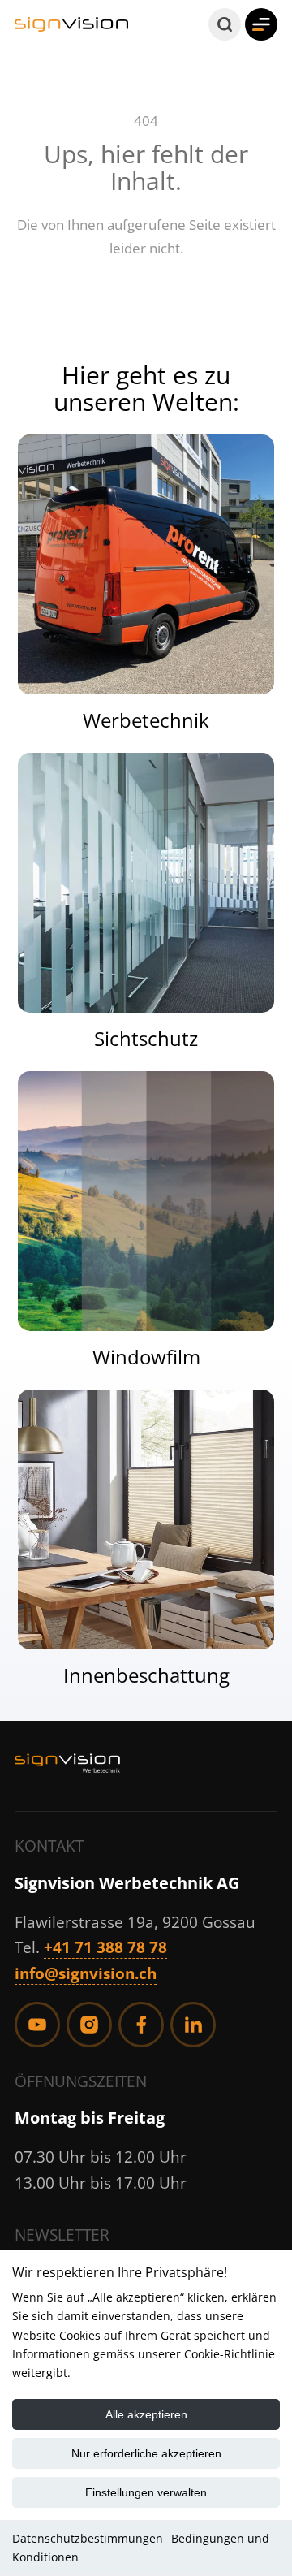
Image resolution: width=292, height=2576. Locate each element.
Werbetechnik (146, 720)
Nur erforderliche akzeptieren (146, 2453)
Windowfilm (146, 1357)
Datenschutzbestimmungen (88, 2538)
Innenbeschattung (146, 1675)
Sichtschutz (146, 1039)
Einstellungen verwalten (146, 2492)
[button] (225, 24)
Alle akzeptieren (146, 2414)
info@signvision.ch (86, 1973)
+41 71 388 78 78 (105, 1947)
